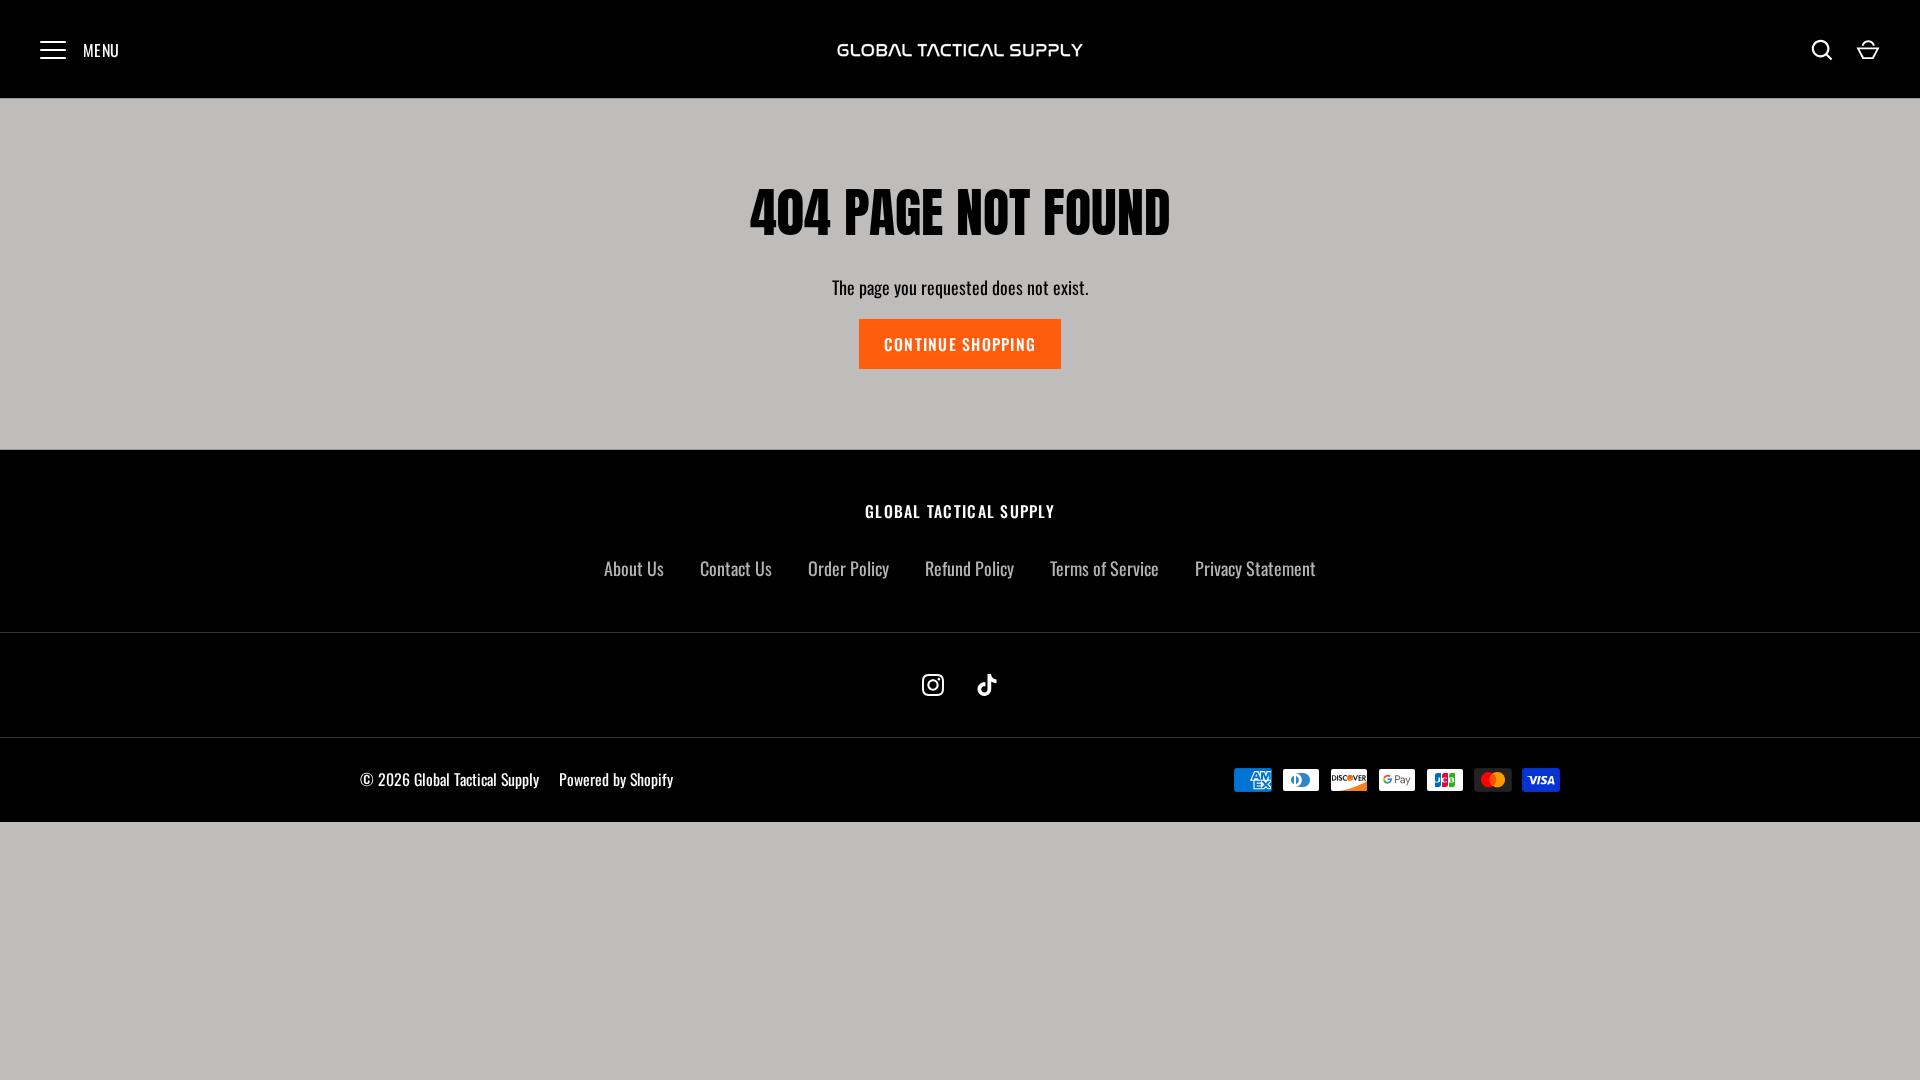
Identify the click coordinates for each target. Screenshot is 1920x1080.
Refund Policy (969, 568)
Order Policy (848, 568)
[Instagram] (933, 685)
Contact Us (736, 568)
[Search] (1822, 50)
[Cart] (1868, 50)
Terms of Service (1104, 568)
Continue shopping (960, 344)
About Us (634, 568)
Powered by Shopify (616, 779)
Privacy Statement (1255, 568)
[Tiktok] (987, 685)
